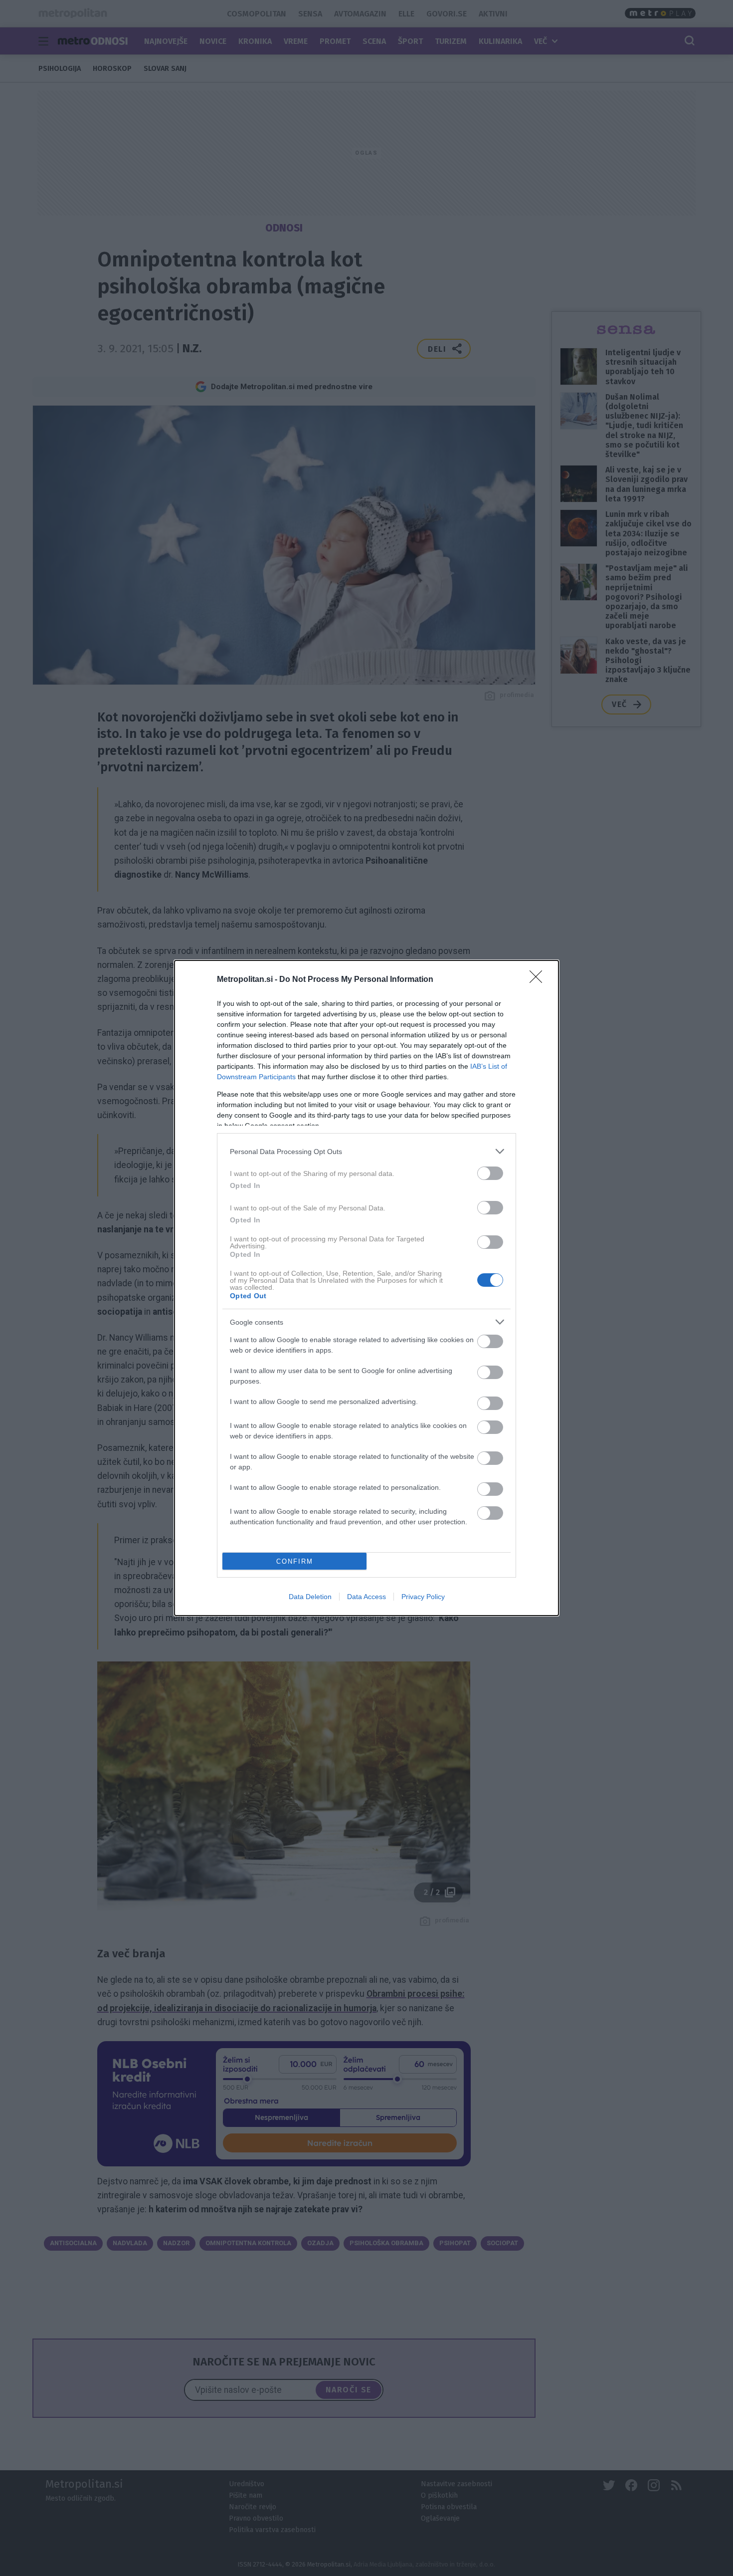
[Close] (539, 980)
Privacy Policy (423, 1597)
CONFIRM (295, 1561)
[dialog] (366, 1288)
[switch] (490, 1173)
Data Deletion (310, 1597)
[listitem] (366, 1151)
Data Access (366, 1597)
